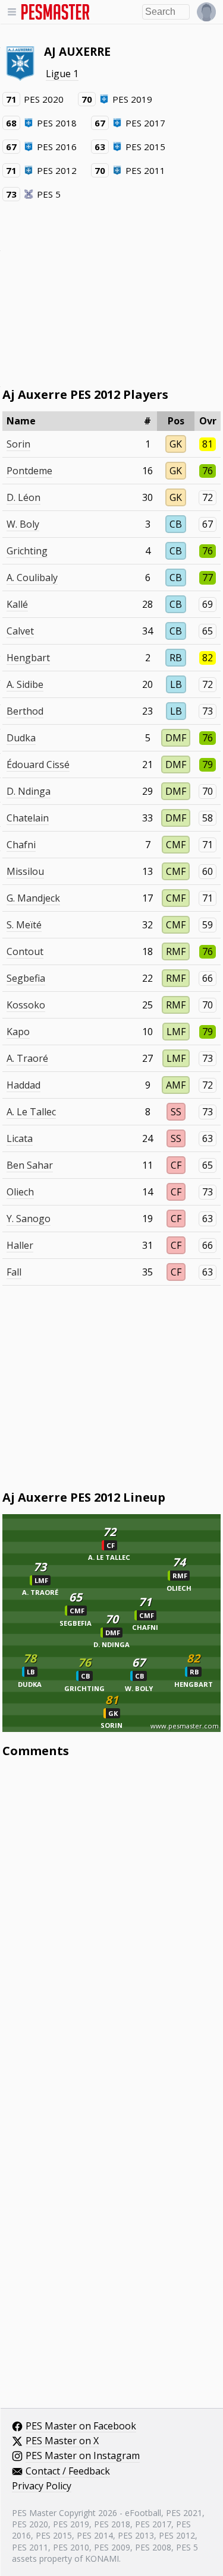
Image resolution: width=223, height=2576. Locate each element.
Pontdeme (29, 471)
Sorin (18, 444)
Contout (25, 951)
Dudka (21, 738)
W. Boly (23, 524)
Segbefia (26, 978)
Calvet (20, 631)
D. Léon (23, 497)
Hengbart (28, 658)
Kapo (18, 1032)
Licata (20, 1138)
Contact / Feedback (68, 2472)
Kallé (17, 604)
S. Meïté (24, 925)
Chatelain (28, 818)
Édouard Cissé (38, 764)
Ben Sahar (30, 1165)
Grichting (27, 551)
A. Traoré (27, 1058)
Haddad (23, 1085)
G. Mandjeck (33, 898)
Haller (20, 1245)
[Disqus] (112, 1927)
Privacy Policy (42, 2486)
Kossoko (26, 1005)
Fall (14, 1272)
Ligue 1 (62, 74)
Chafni (21, 845)
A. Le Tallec (31, 1112)
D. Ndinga (29, 791)
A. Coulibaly (32, 578)
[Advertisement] (112, 293)
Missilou (25, 871)
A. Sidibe (25, 684)
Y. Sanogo (29, 1219)
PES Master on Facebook (81, 2426)
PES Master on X (62, 2441)
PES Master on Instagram (83, 2456)
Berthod (25, 711)
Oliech (20, 1192)
